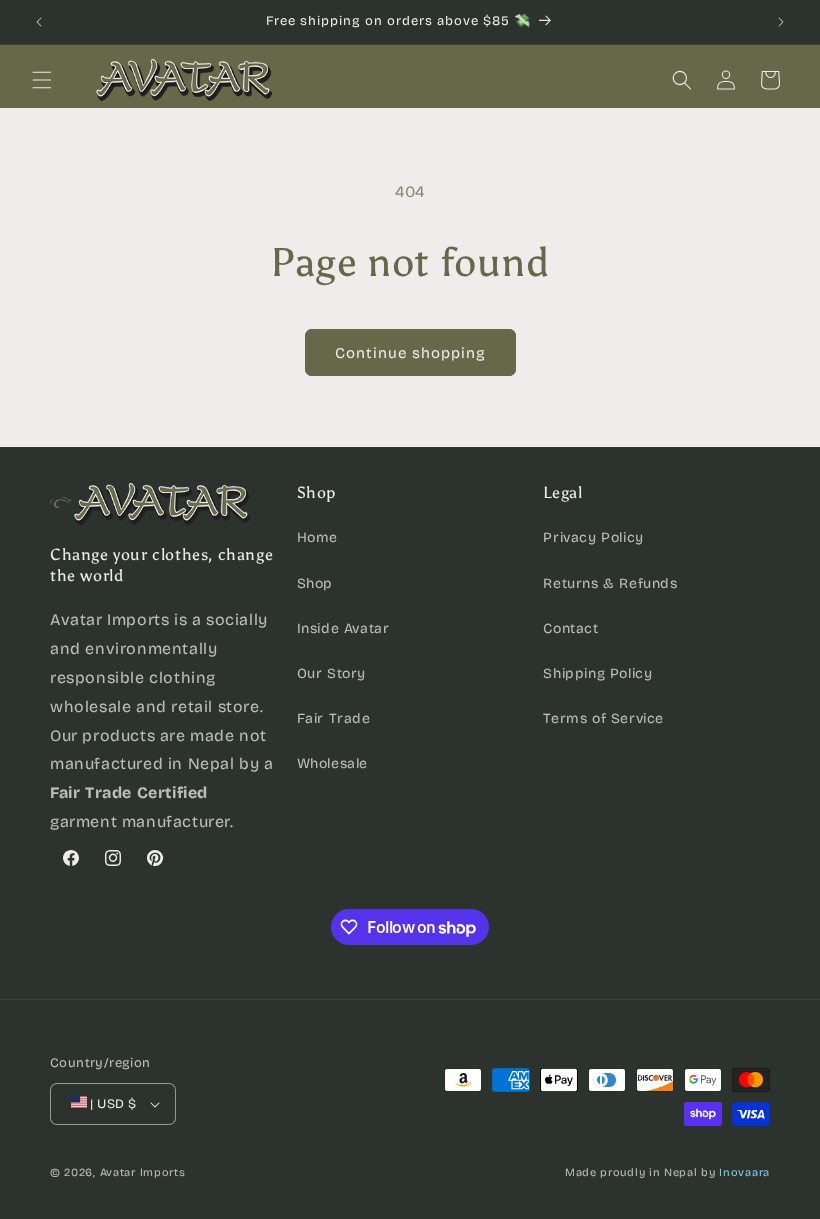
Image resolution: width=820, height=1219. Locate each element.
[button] (42, 80)
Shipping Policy (597, 673)
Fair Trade (334, 718)
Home (317, 537)
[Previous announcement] (39, 22)
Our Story (331, 673)
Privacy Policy (593, 537)
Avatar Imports (143, 1172)
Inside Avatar (343, 628)
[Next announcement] (781, 22)
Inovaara (744, 1172)
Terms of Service (603, 718)
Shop (315, 583)
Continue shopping (410, 353)
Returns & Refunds (610, 583)
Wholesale (332, 763)
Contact (570, 628)
